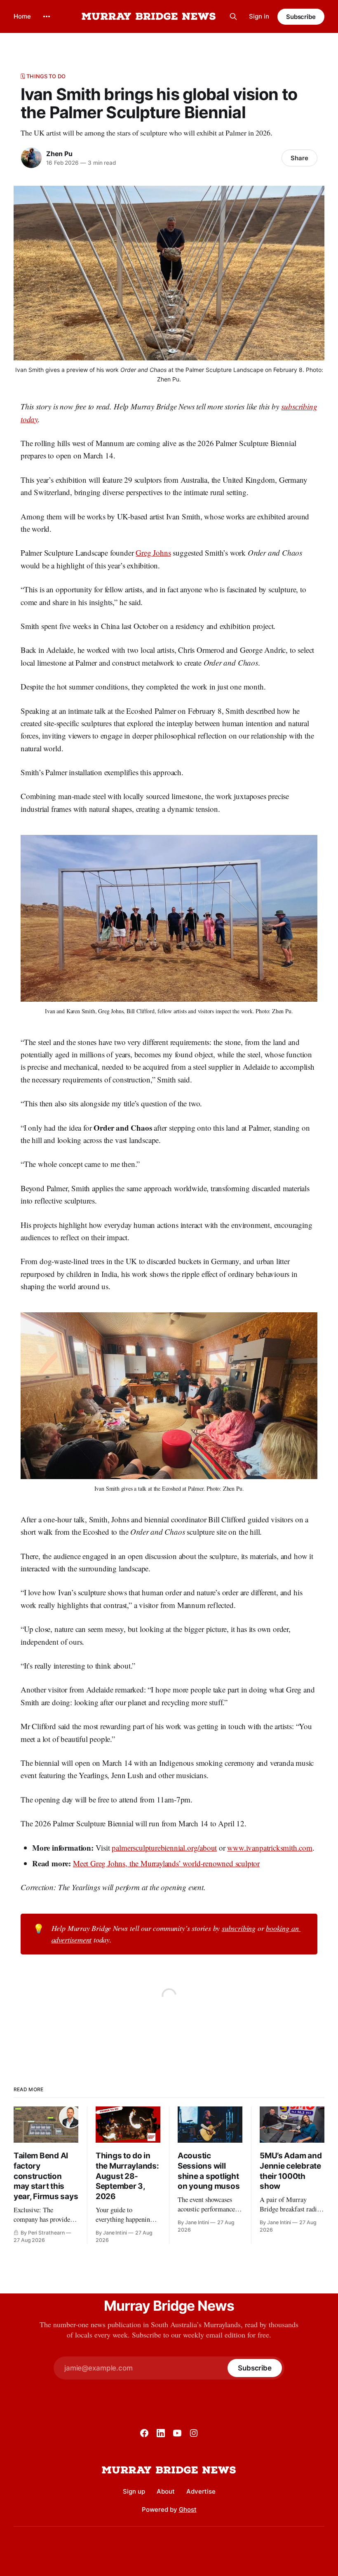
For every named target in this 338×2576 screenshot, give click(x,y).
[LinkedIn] (161, 2433)
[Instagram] (194, 2433)
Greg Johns (153, 553)
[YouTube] (177, 2433)
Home (22, 16)
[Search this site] (233, 16)
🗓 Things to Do (43, 76)
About (166, 2491)
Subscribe (301, 17)
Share (299, 158)
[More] (47, 16)
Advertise (201, 2491)
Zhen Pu (59, 154)
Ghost (188, 2509)
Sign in (259, 16)
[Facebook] (144, 2433)
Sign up (134, 2491)
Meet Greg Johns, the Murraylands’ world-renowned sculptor (166, 1863)
